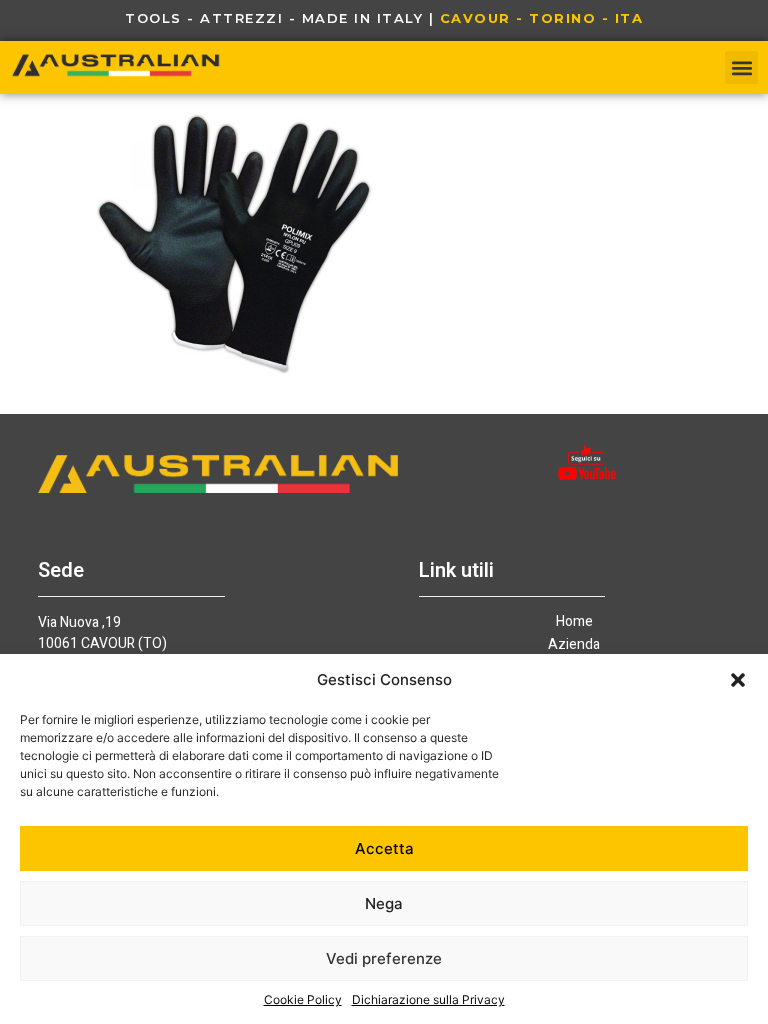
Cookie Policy (303, 999)
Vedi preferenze (384, 958)
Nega (384, 903)
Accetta (384, 848)
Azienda (574, 645)
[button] (738, 680)
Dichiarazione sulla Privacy (428, 999)
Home (574, 622)
